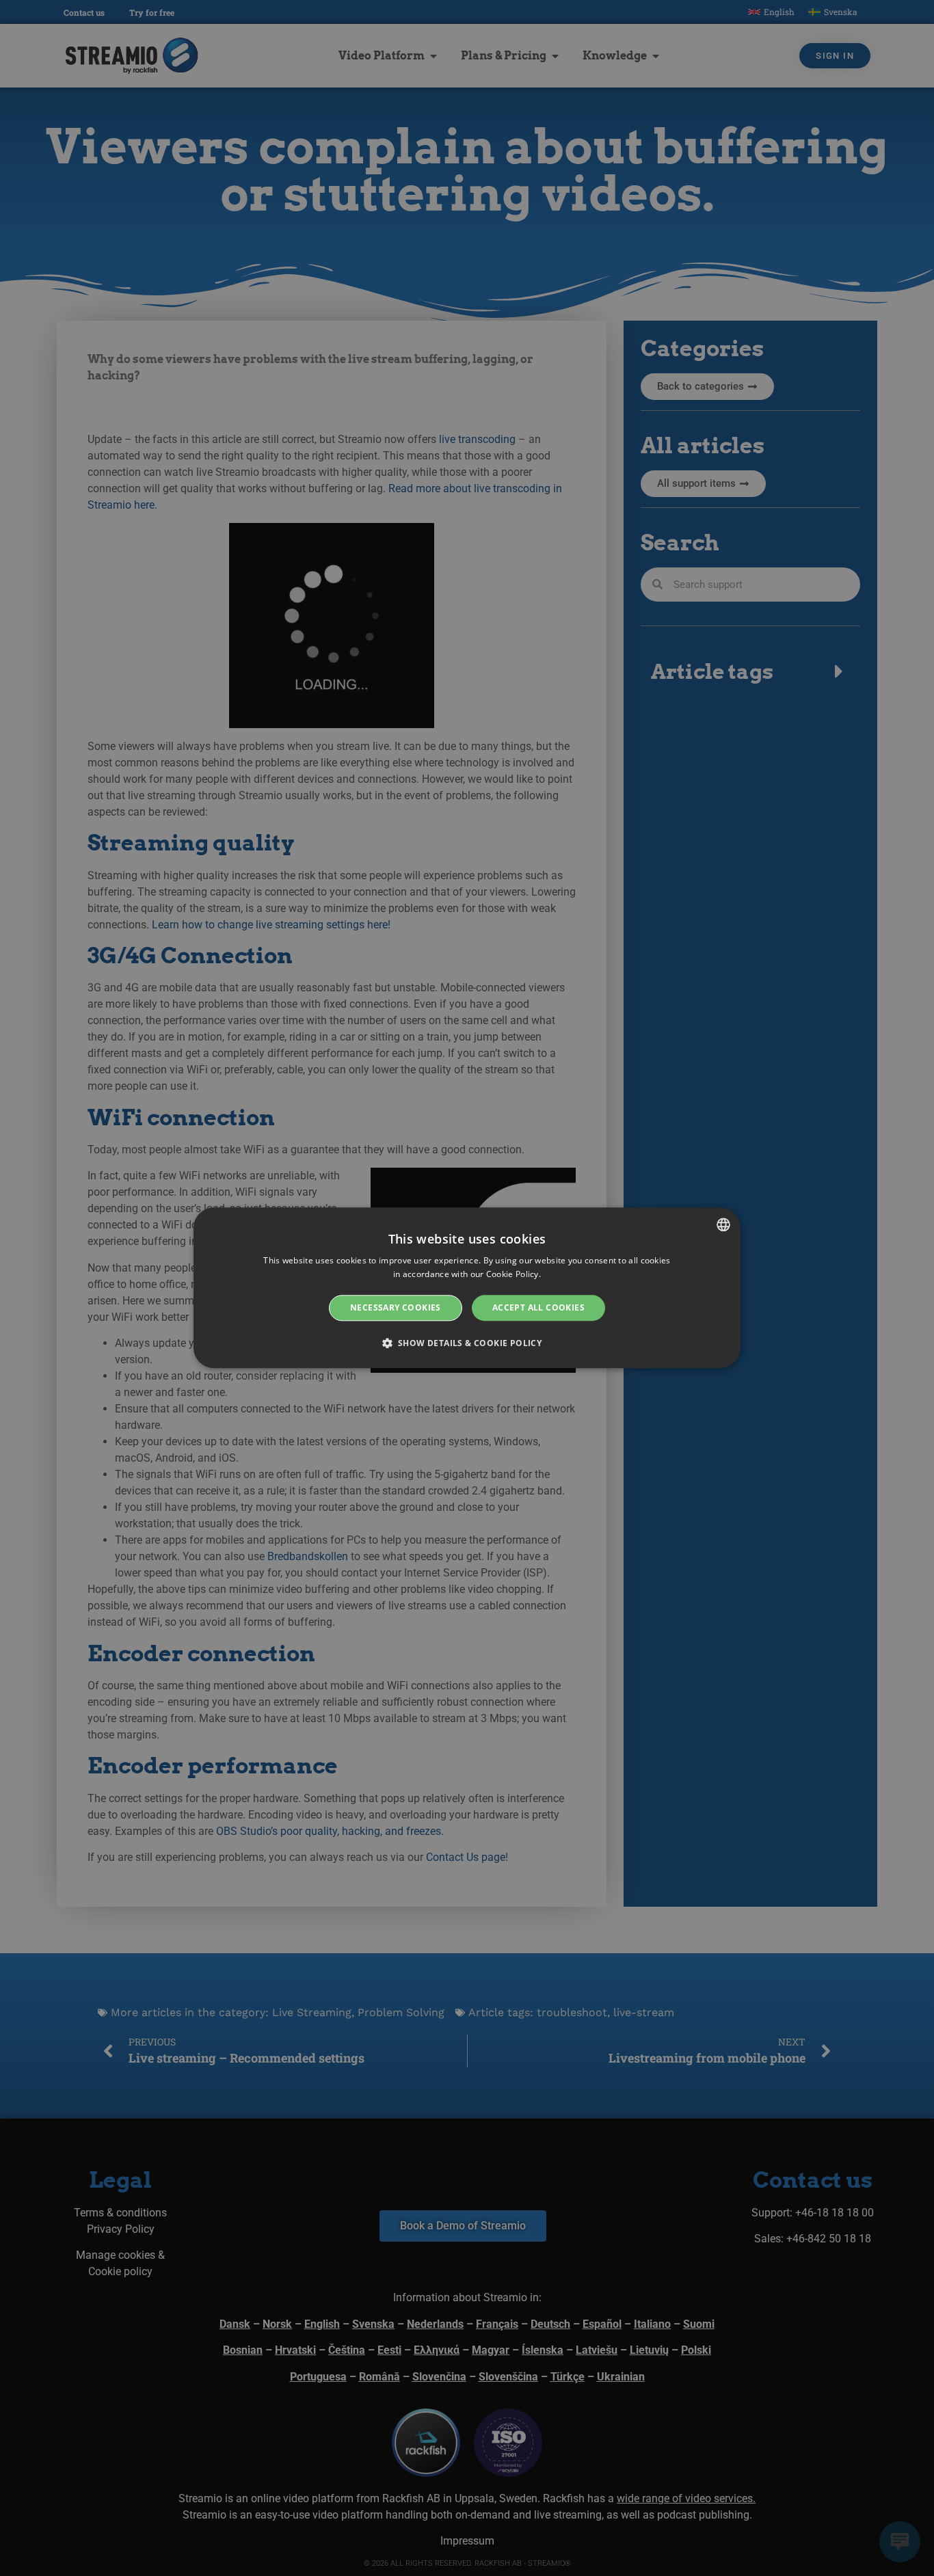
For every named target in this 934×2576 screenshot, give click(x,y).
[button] (467, 1343)
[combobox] (723, 1224)
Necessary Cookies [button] (396, 1307)
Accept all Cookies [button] (538, 1307)
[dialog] (467, 1288)
